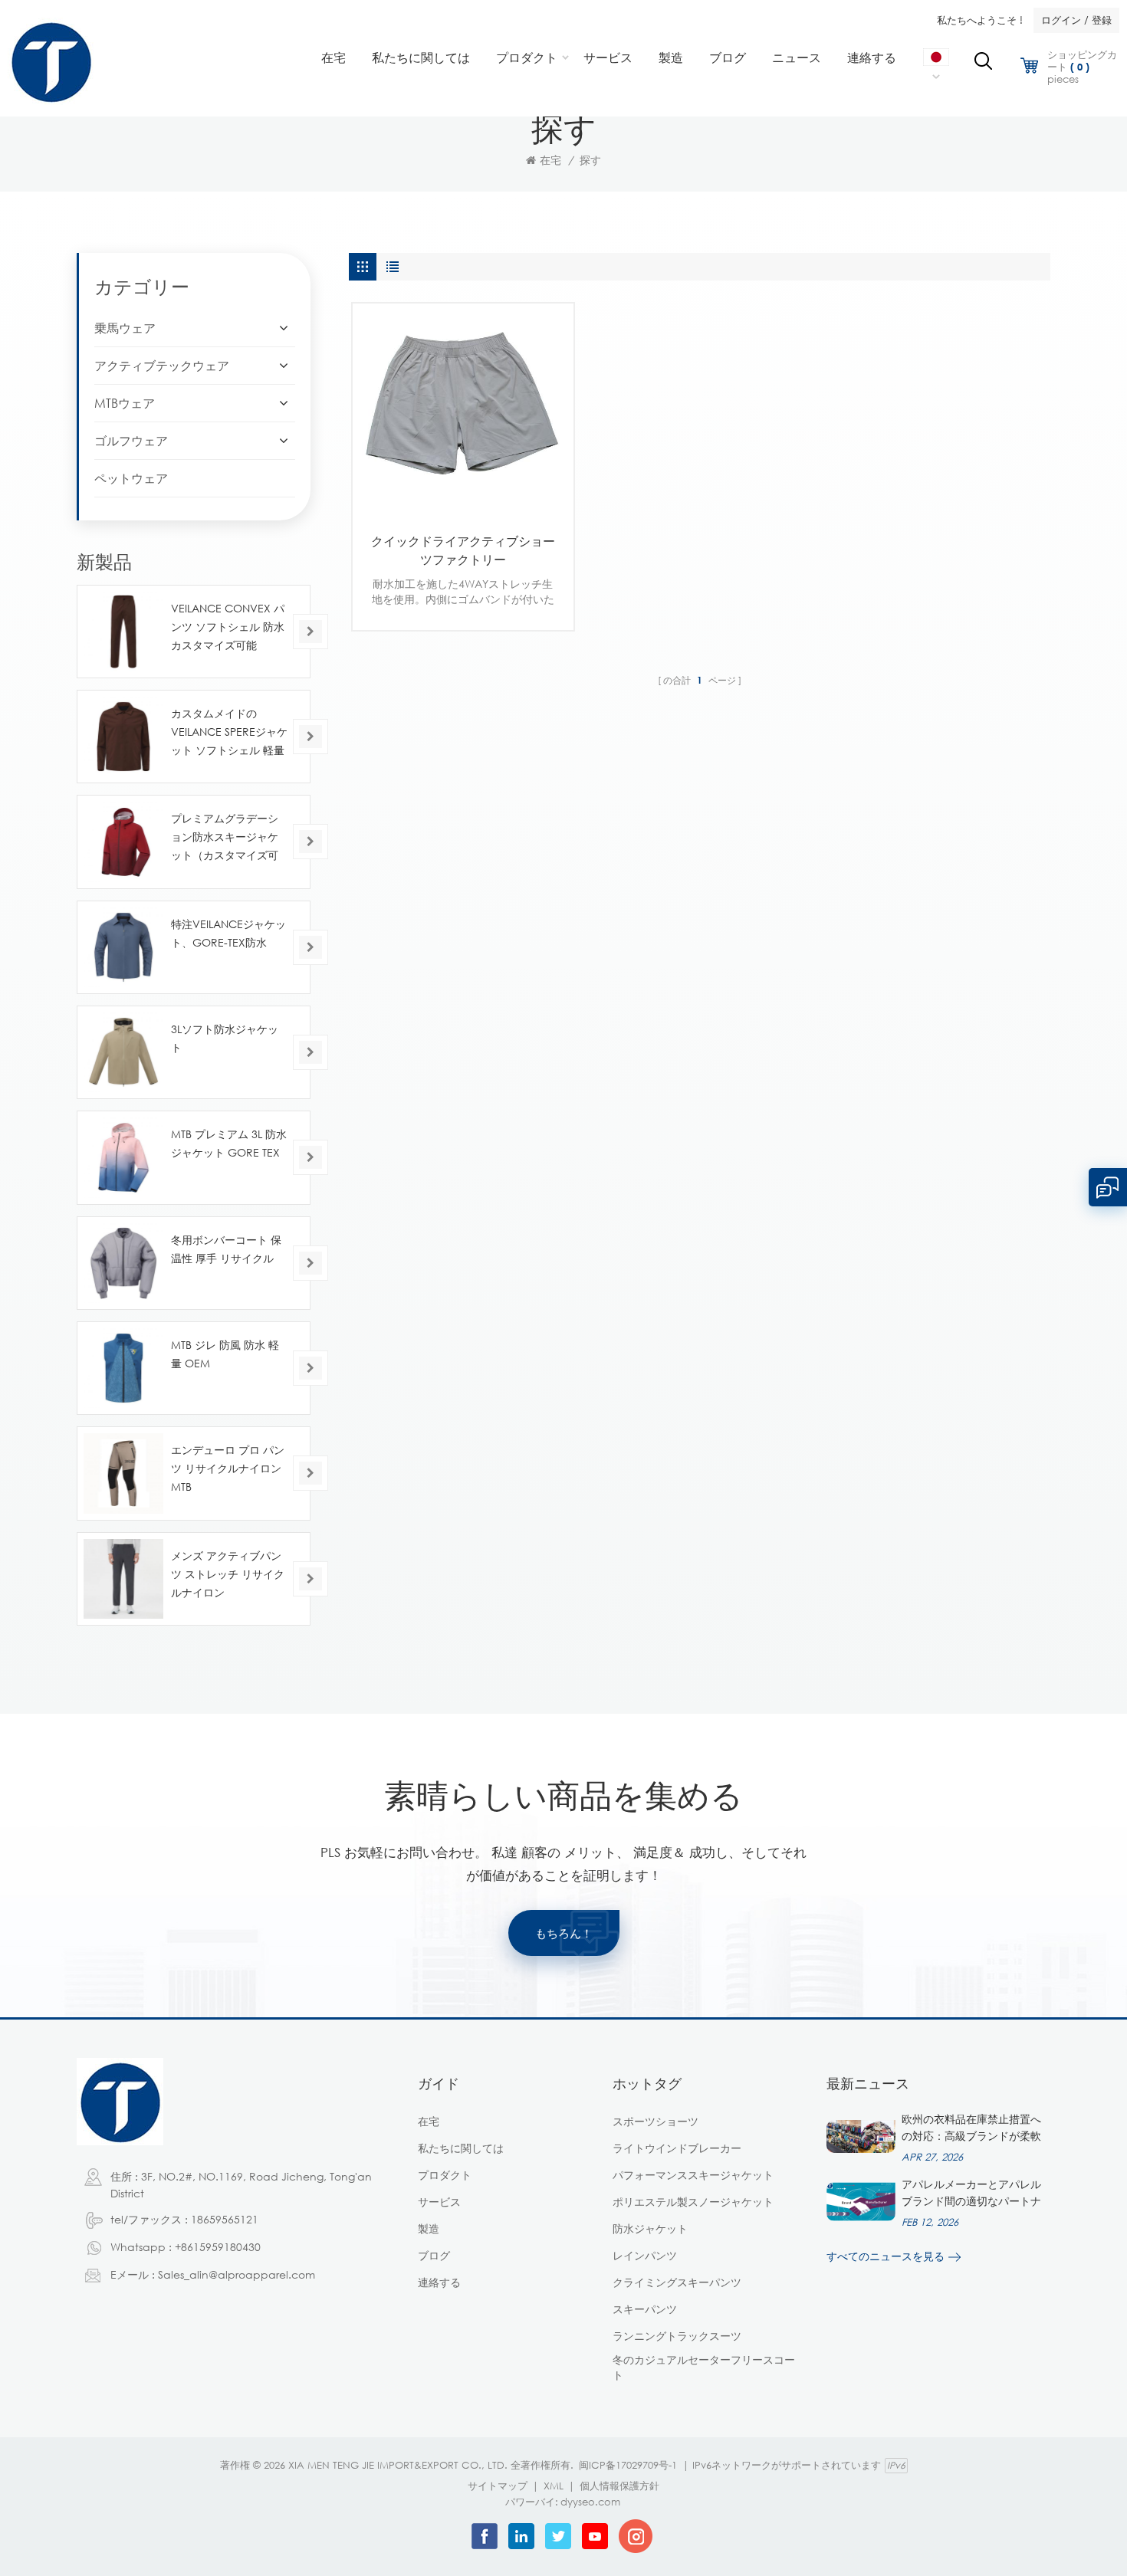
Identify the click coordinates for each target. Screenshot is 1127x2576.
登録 (1102, 20)
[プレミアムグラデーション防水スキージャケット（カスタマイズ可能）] (123, 842)
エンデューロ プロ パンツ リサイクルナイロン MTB (228, 1468)
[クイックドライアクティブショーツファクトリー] (463, 414)
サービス (608, 57)
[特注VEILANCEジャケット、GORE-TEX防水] (123, 947)
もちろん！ (564, 1933)
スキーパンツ (645, 2309)
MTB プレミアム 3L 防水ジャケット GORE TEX (229, 1143)
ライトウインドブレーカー (677, 2148)
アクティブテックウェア (162, 366)
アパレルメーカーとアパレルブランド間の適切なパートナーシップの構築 (971, 2194)
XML (554, 2486)
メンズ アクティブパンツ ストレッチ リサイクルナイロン (228, 1574)
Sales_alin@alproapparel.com (237, 2274)
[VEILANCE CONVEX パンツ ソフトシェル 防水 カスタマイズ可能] (123, 632)
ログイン (1061, 20)
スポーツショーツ (655, 2121)
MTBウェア (125, 403)
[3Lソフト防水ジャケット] (123, 1052)
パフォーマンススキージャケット (693, 2175)
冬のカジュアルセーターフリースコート (704, 2367)
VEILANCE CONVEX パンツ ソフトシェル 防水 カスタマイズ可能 (228, 627)
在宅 (333, 57)
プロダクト (527, 57)
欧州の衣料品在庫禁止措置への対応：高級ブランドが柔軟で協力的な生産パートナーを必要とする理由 (971, 2128)
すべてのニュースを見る (886, 2256)
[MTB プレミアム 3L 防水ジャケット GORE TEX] (123, 1157)
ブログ (728, 57)
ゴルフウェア (131, 441)
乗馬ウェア (125, 328)
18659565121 (225, 2219)
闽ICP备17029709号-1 (628, 2465)
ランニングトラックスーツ (677, 2336)
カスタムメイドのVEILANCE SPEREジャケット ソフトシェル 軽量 (229, 732)
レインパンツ (645, 2255)
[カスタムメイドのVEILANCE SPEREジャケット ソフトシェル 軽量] (123, 737)
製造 (671, 57)
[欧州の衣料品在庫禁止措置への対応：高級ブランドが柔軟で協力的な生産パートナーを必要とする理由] (861, 2136)
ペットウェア (131, 478)
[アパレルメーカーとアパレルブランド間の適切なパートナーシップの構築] (861, 2201)
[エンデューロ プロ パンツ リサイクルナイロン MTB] (123, 1473)
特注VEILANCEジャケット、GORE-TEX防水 (228, 933)
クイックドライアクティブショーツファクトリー (463, 550)
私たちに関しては (421, 57)
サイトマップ (498, 2486)
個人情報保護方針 (619, 2486)
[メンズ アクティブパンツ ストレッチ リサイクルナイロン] (123, 1579)
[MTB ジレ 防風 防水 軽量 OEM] (123, 1368)
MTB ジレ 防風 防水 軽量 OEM (225, 1354)
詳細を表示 (452, 501)
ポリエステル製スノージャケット (693, 2202)
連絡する (872, 57)
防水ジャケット (650, 2228)
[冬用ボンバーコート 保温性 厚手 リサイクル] (123, 1263)
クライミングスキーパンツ (677, 2282)
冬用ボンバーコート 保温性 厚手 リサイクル (226, 1249)
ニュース (797, 57)
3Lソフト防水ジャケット (225, 1038)
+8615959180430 (218, 2247)
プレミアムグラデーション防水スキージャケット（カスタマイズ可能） (225, 838)
